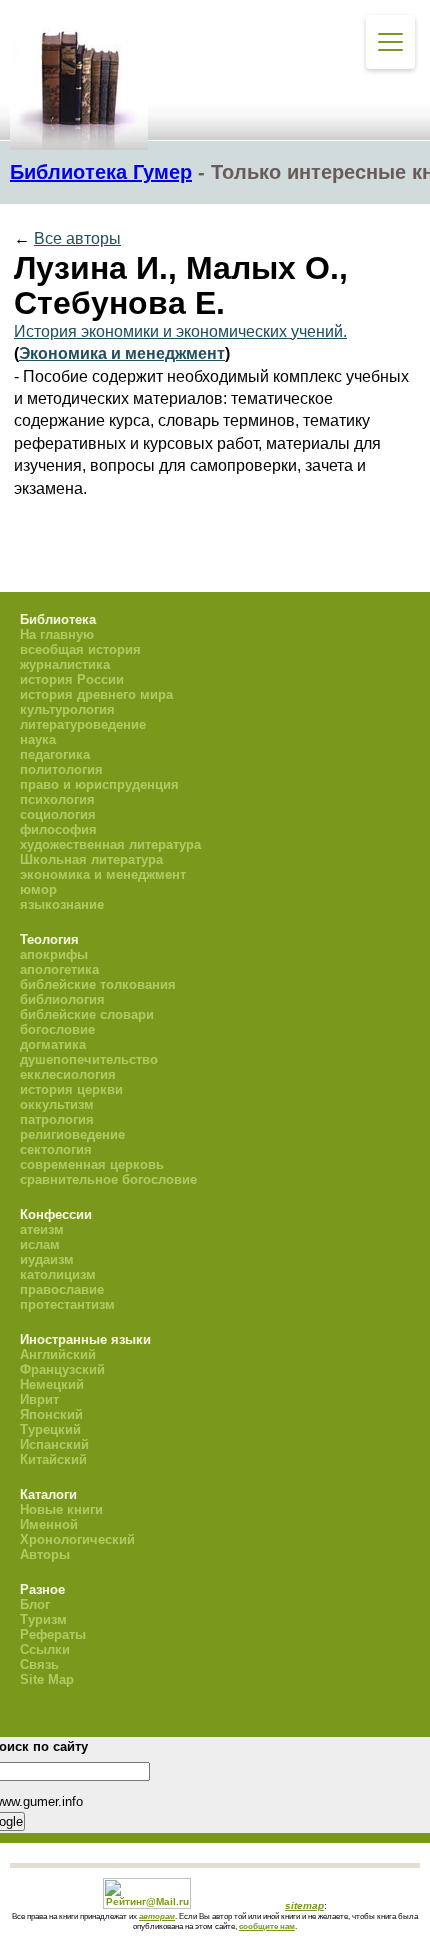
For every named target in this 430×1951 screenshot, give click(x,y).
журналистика (65, 664)
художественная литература (110, 844)
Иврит (39, 1399)
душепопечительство (89, 1059)
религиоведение (72, 1134)
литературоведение (83, 724)
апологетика (59, 969)
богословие (57, 1029)
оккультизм (57, 1104)
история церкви (71, 1089)
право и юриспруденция (99, 784)
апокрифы (54, 954)
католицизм (58, 1274)
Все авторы (77, 238)
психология (57, 799)
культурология (67, 709)
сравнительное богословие (108, 1179)
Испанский (54, 1444)
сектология (56, 1149)
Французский (62, 1369)
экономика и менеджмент (103, 874)
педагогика (55, 754)
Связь (39, 1664)
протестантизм (67, 1304)
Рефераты (53, 1634)
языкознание (62, 904)
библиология (62, 999)
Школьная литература (91, 859)
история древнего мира (96, 694)
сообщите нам (267, 1926)
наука (38, 739)
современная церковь (92, 1164)
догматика (53, 1044)
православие (62, 1289)
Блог (35, 1604)
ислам (40, 1244)
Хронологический (77, 1539)
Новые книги (61, 1509)
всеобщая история (80, 649)
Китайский (53, 1459)
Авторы (45, 1554)
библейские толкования (98, 984)
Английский (58, 1354)
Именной (49, 1524)
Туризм (43, 1619)
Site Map (47, 1679)
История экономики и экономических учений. (180, 331)
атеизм (42, 1229)
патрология (57, 1119)
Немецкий (52, 1384)
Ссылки (45, 1649)
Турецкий (50, 1429)
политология (61, 769)
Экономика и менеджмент (122, 353)
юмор (38, 889)
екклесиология (68, 1074)
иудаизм (47, 1259)
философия (58, 829)
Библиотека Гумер (101, 172)
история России (72, 679)
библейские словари (87, 1014)
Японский (51, 1414)
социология (58, 814)
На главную (57, 634)
